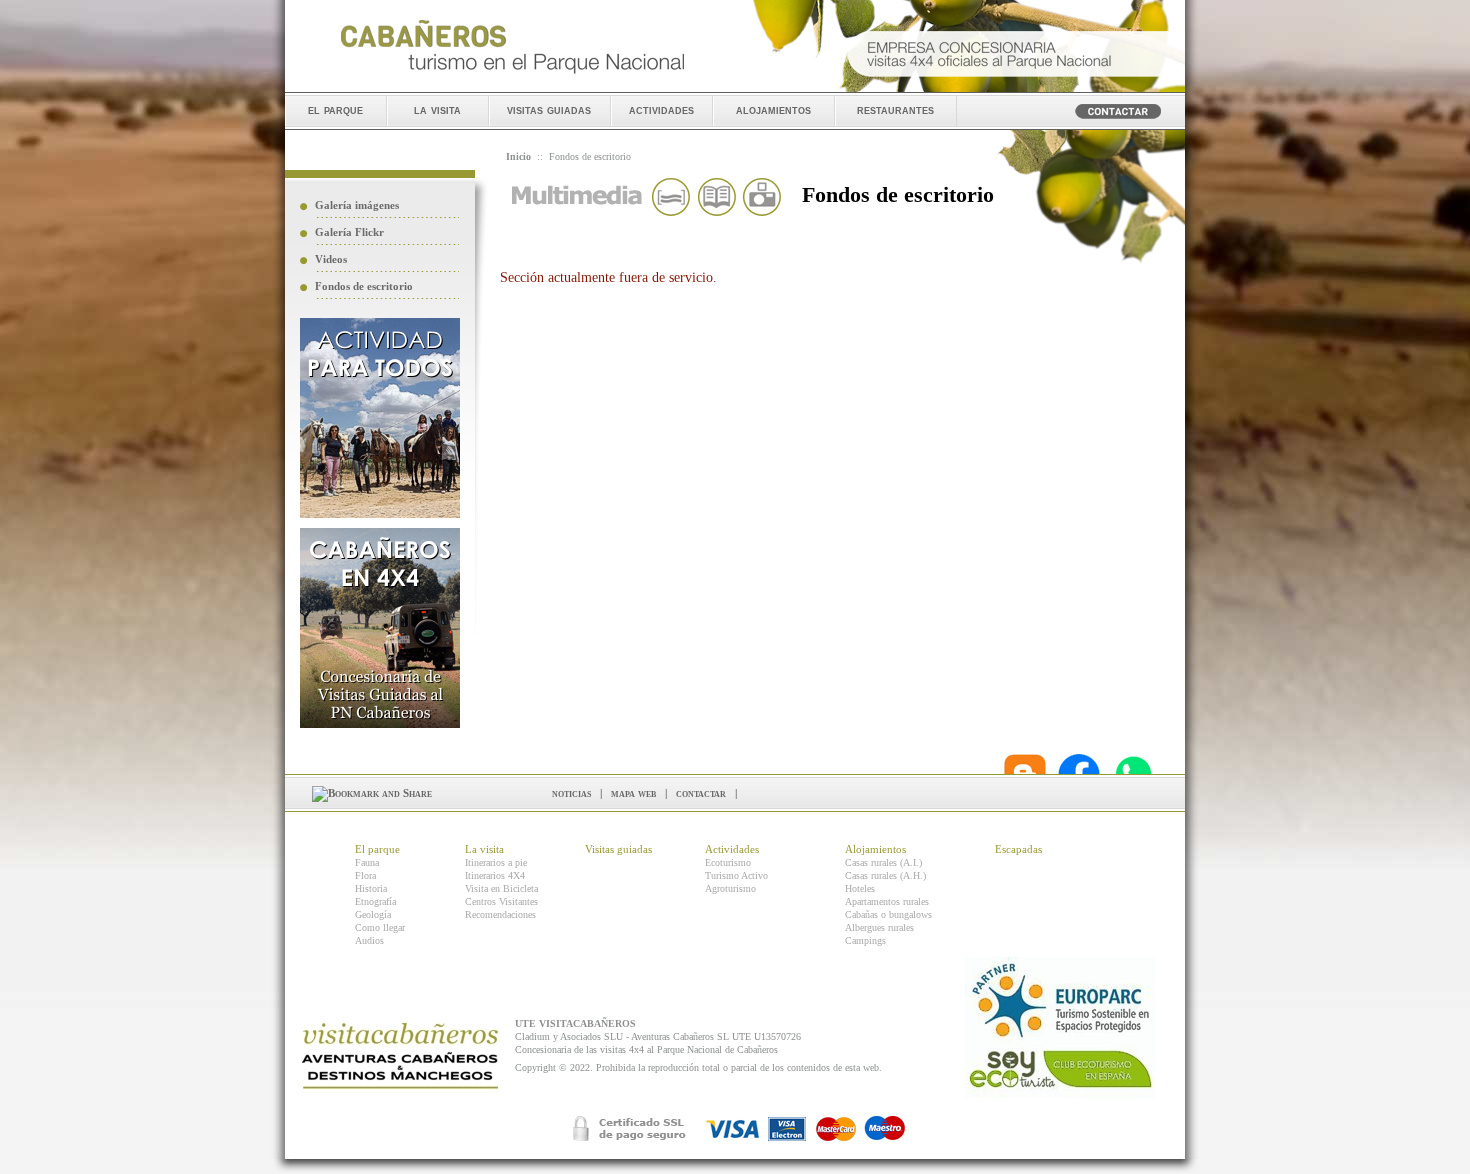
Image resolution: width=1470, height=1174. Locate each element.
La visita (484, 849)
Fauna (367, 862)
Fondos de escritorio (364, 286)
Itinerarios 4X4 (495, 875)
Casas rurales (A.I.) (883, 862)
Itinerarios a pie (496, 862)
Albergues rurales (879, 927)
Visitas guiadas (618, 849)
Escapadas (1018, 849)
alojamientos (773, 109)
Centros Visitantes (501, 901)
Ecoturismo (728, 862)
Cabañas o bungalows (888, 914)
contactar (701, 793)
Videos (331, 259)
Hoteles (860, 888)
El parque (377, 849)
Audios (369, 940)
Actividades (732, 849)
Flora (365, 875)
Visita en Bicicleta (501, 888)
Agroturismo (730, 888)
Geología (373, 914)
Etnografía (375, 901)
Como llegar (380, 927)
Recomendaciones (500, 914)
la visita (437, 109)
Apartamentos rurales (887, 901)
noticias (571, 793)
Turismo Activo (736, 875)
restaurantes (895, 109)
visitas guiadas (549, 109)
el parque (335, 109)
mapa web (633, 793)
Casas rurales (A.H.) (885, 875)
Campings (865, 940)
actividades (661, 109)
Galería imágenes (357, 205)
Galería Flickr (349, 232)
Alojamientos (875, 849)
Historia (371, 888)
